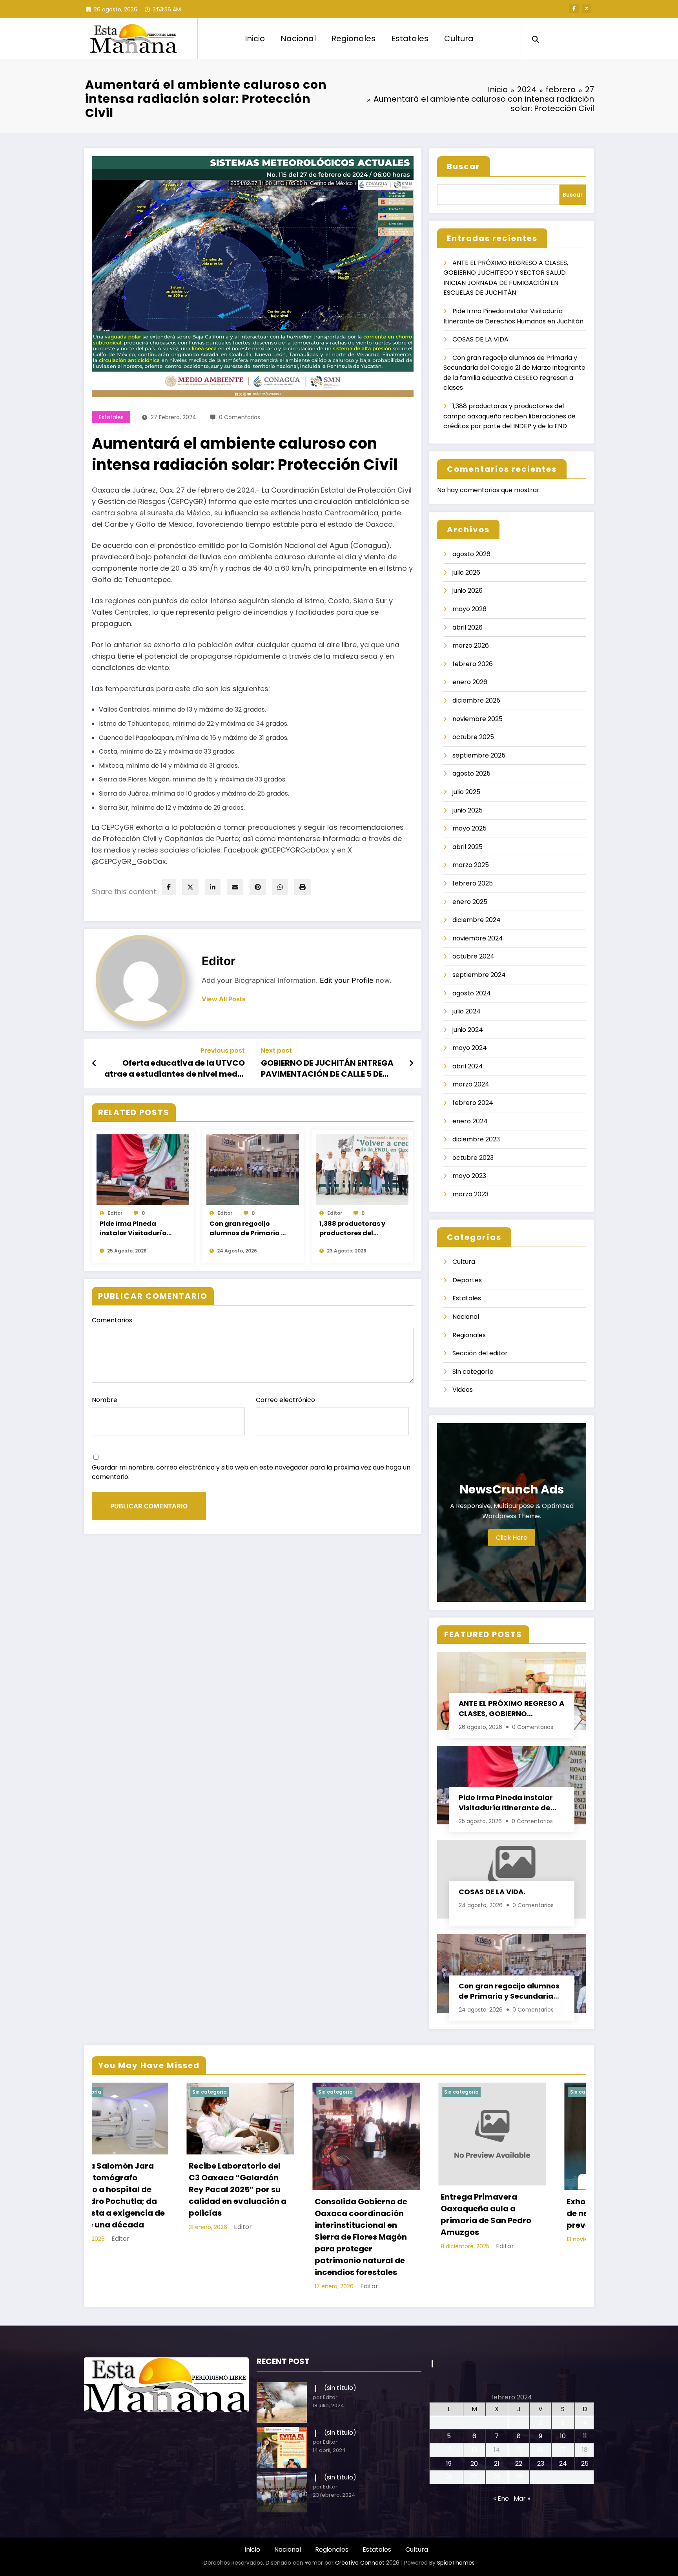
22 (519, 2423)
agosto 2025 (471, 773)
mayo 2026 (469, 609)
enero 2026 (470, 682)
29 (519, 2436)
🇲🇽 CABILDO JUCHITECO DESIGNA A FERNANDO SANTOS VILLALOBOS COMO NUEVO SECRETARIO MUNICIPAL (519, 2191)
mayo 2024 (470, 1048)
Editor (219, 961)
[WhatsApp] (280, 887)
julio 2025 (466, 792)
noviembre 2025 (478, 719)
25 (585, 2423)
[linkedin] (213, 887)
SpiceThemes (456, 2522)
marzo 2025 (471, 865)
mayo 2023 (469, 1176)
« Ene (501, 2458)
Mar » (522, 2458)
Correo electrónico (285, 1400)
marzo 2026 (471, 645)
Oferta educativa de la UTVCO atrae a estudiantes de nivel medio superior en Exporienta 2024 (175, 1069)
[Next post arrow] (411, 1063)
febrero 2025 (473, 883)
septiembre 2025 (479, 755)
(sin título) (340, 2347)
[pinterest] (258, 887)
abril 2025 (467, 847)
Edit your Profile (347, 980)
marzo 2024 (471, 1084)
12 (449, 2409)
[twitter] (190, 887)
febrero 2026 (473, 664)
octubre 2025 (473, 737)
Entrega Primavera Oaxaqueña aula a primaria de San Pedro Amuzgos (140, 2215)
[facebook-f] (574, 9)
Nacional (298, 38)
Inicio (255, 38)
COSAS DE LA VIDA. (481, 339)
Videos (463, 1390)
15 (519, 2409)
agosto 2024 (472, 993)
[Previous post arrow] (94, 1063)
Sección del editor (480, 1353)
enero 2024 (470, 1121)
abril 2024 (468, 1066)
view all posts (224, 999)
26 (449, 2436)
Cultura (459, 38)
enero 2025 (470, 902)
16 (540, 2409)
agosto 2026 (471, 554)
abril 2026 (467, 627)
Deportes (467, 1280)
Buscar (464, 166)
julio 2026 (466, 572)
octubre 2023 (473, 1158)
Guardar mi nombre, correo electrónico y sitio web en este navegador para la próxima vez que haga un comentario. (251, 1472)
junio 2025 (467, 810)
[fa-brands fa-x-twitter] (587, 9)
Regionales (354, 38)
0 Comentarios (240, 417)
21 (497, 2423)
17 (563, 2409)
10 (563, 2396)
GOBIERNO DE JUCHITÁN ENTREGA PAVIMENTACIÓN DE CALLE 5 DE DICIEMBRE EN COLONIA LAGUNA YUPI (327, 1069)
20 (474, 2423)
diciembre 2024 (477, 920)
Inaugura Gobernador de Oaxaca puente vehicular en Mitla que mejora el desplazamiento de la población (396, 2195)
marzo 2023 (470, 1194)
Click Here (512, 1538)
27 (474, 2436)
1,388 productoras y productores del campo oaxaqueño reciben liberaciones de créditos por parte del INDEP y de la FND (358, 1229)
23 (541, 2423)
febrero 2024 (473, 1103)
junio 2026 (467, 591)
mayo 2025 (469, 828)
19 (449, 2423)
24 (563, 2423)
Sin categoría (473, 1372)
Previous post (223, 1051)
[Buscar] (536, 38)
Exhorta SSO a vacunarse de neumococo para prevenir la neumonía (272, 2213)
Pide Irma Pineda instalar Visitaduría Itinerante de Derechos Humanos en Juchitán (138, 1229)
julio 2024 (467, 1011)
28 (497, 2436)
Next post (276, 1051)
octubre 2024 (473, 956)
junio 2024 (468, 1030)
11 (585, 2396)
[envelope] (235, 887)
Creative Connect (360, 2522)
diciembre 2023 (476, 1139)
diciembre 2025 (476, 700)
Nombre (105, 1400)
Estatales (410, 38)
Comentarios (112, 1320)
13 (474, 2409)
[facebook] (169, 887)
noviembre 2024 (478, 938)
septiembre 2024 (479, 975)
